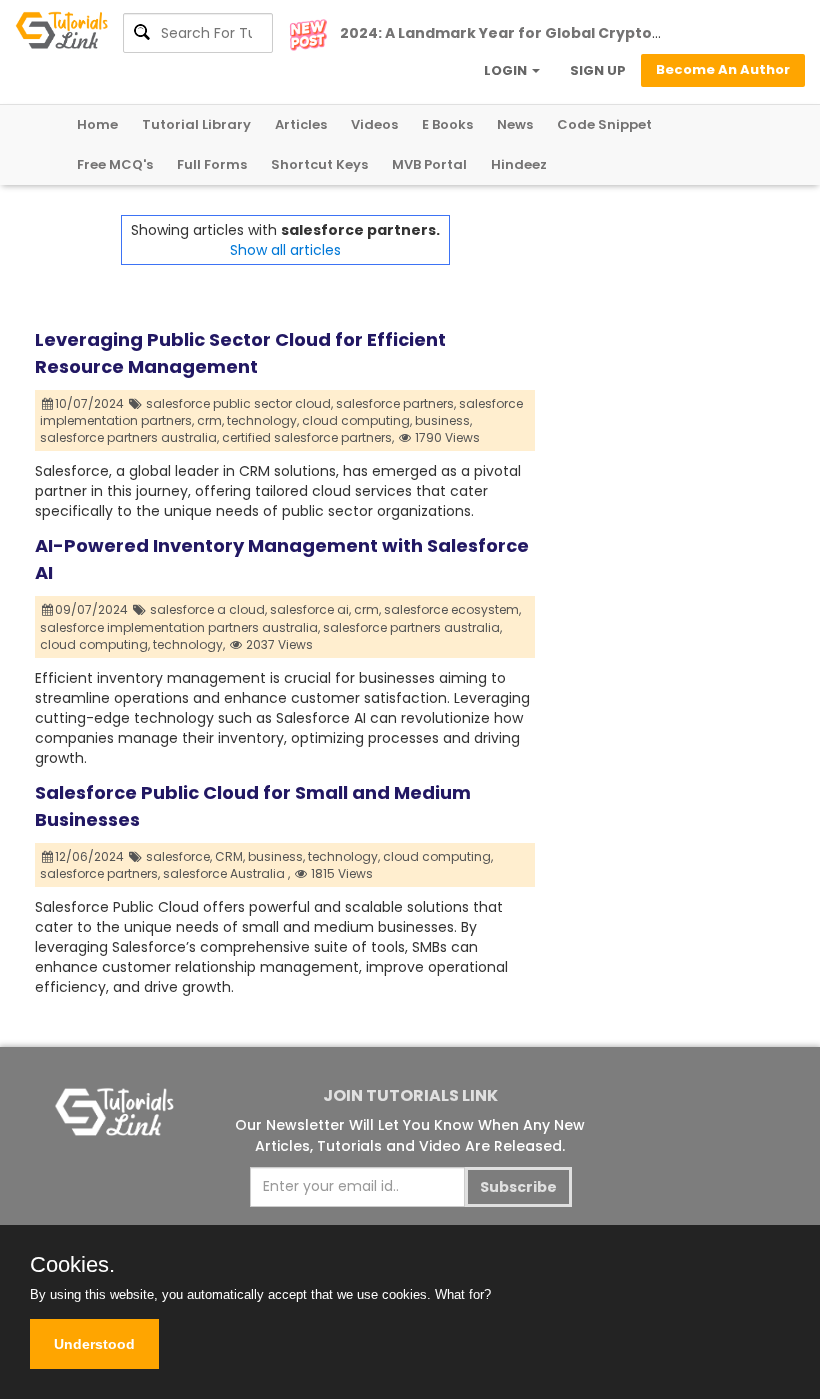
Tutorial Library (196, 124)
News (515, 124)
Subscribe (518, 1187)
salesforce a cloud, (208, 609)
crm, (210, 420)
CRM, (230, 856)
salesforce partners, (396, 403)
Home (97, 124)
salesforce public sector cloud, (239, 403)
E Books (447, 124)
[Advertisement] (660, 315)
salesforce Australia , (226, 873)
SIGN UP (598, 70)
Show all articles (285, 250)
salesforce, (179, 856)
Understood (94, 1344)
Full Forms (212, 164)
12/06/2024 (91, 856)
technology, (263, 420)
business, (443, 420)
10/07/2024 (91, 403)
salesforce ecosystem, (452, 609)
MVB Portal (429, 164)
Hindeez (519, 164)
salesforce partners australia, (129, 437)
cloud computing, (357, 420)
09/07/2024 (93, 609)
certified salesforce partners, (308, 437)
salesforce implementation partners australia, (180, 627)
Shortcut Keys (319, 164)
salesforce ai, (310, 609)
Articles (301, 124)
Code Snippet (604, 124)
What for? (463, 1294)
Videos (374, 124)
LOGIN (507, 70)
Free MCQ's (115, 164)
